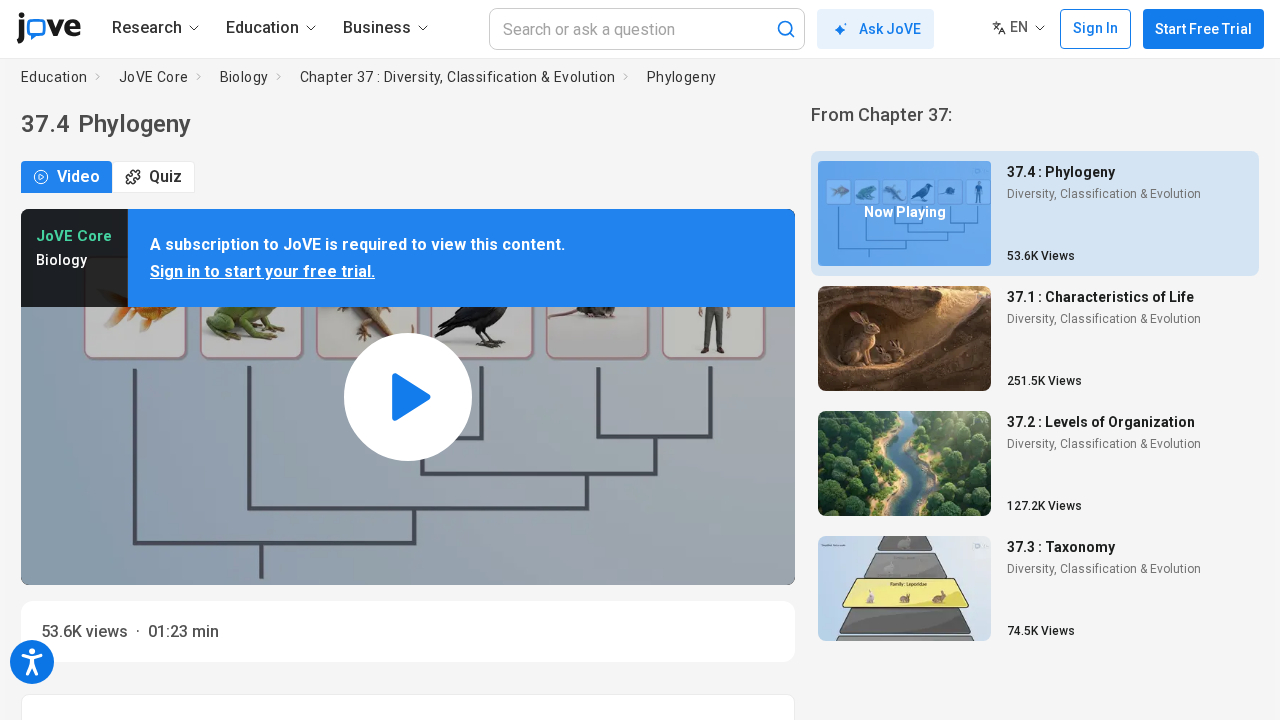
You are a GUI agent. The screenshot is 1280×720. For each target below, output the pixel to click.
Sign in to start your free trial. (262, 271)
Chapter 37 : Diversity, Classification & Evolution (458, 77)
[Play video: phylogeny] (408, 397)
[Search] (786, 29)
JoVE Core (154, 77)
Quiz (165, 176)
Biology (244, 77)
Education (54, 77)
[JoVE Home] (48, 28)
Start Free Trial (1203, 29)
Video (78, 176)
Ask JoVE (890, 29)
